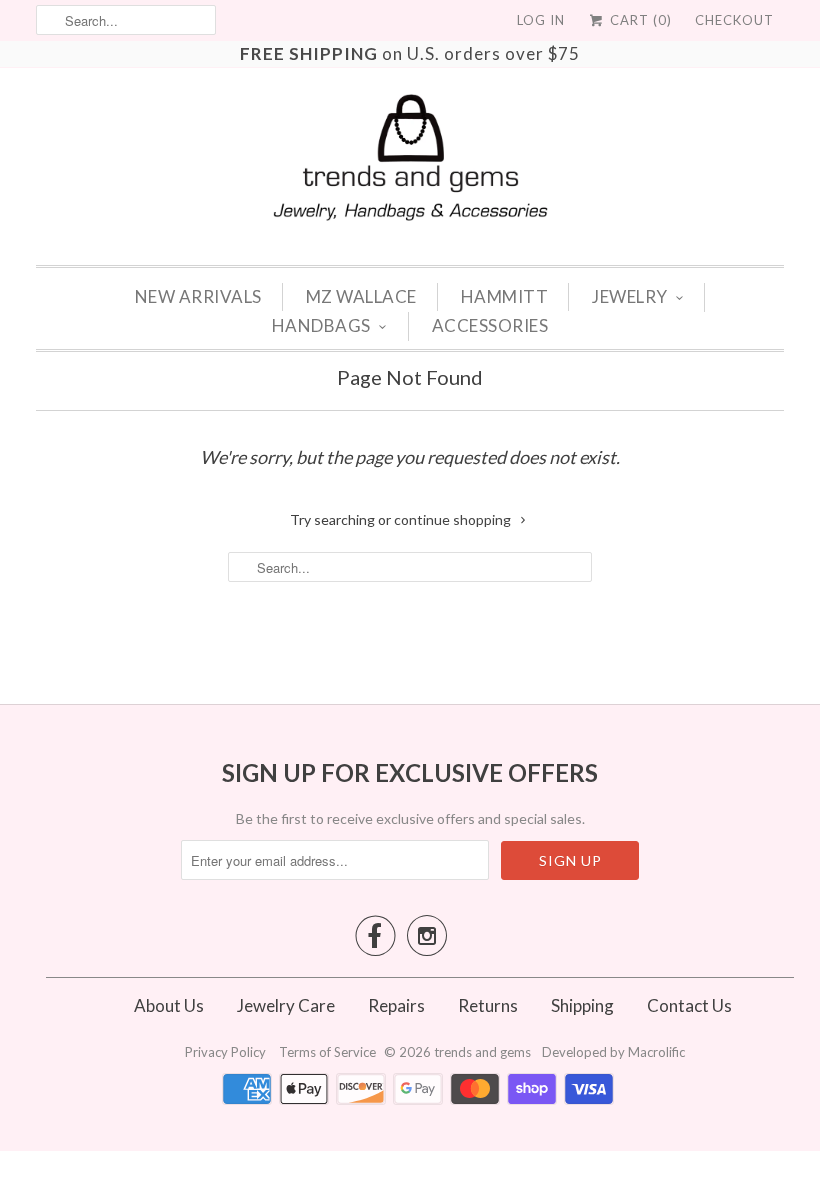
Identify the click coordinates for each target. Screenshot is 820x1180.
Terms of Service (329, 1052)
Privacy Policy (227, 1052)
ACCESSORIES (490, 325)
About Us (169, 1005)
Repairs (396, 1005)
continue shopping (454, 519)
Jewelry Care (286, 1005)
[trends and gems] (410, 157)
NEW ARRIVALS (198, 296)
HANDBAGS (321, 325)
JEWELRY (630, 296)
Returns (488, 1005)
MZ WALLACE (361, 296)
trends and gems (482, 1052)
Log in (541, 20)
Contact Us (689, 1005)
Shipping (582, 1005)
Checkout (734, 20)
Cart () (639, 20)
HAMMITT (505, 296)
